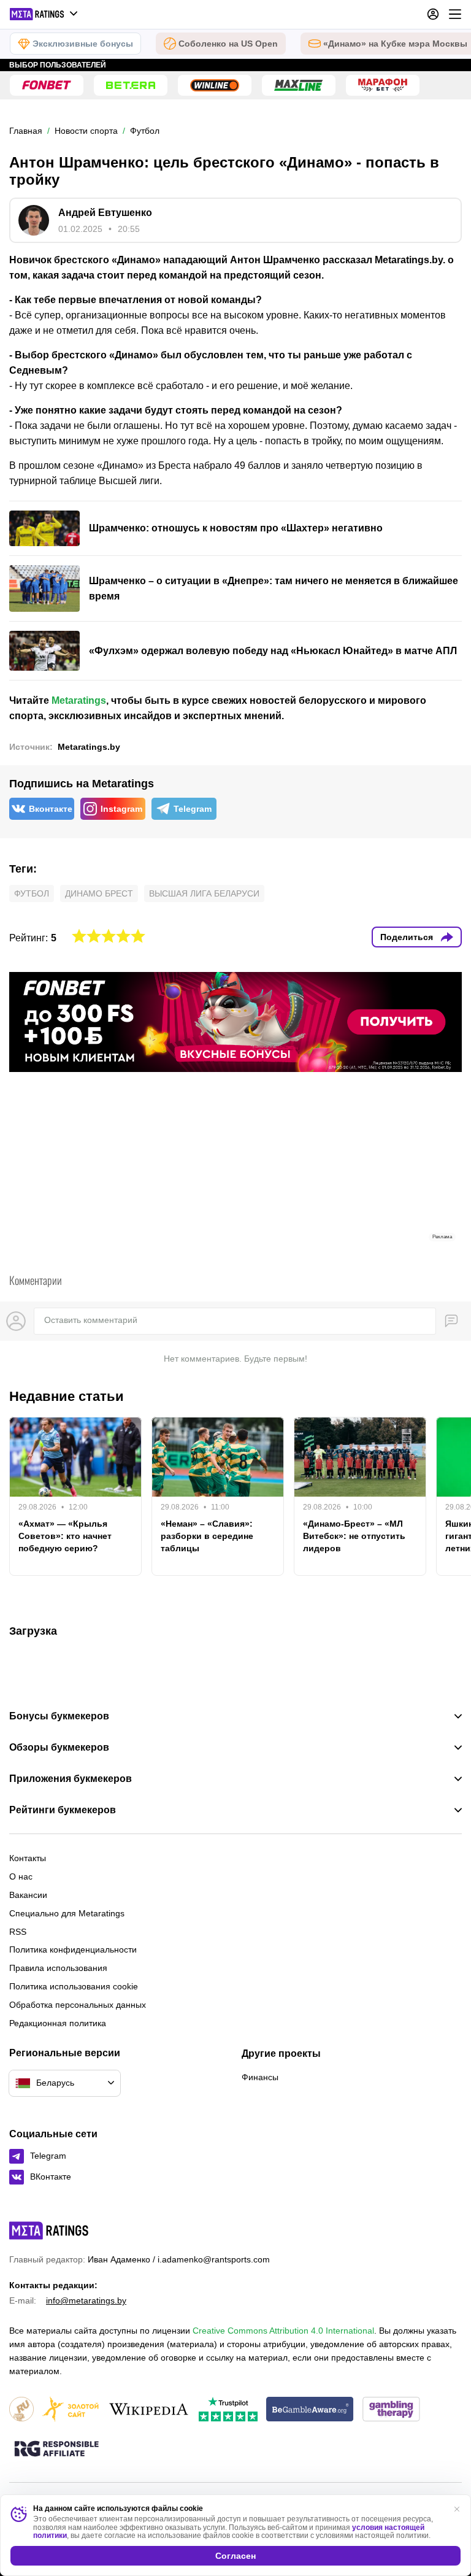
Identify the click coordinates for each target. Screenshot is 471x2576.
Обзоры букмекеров (59, 1748)
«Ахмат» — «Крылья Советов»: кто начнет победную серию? (65, 1536)
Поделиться (407, 937)
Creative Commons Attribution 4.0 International (283, 2331)
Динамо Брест (99, 893)
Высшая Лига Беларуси (204, 893)
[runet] (21, 2410)
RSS (18, 1932)
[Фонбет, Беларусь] (47, 85)
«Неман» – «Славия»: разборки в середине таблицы (207, 1536)
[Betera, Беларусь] (131, 85)
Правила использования (58, 1968)
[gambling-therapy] (391, 2410)
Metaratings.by (89, 747)
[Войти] (433, 14)
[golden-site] (71, 2410)
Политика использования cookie (74, 1986)
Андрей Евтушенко (105, 213)
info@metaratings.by (86, 2300)
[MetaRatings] (49, 2231)
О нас (21, 1876)
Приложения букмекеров (71, 1779)
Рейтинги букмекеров (63, 1810)
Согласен (235, 2556)
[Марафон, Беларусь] (383, 85)
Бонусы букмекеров (59, 1716)
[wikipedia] (149, 2410)
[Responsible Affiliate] (56, 2450)
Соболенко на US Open (228, 44)
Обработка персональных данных (78, 2005)
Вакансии (28, 1895)
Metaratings (79, 700)
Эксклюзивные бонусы (83, 44)
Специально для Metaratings (67, 1913)
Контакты (28, 1858)
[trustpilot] (228, 2410)
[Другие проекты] (44, 14)
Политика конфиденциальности (73, 1949)
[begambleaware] (310, 2410)
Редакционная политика (58, 2023)
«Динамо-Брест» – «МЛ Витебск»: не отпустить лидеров (354, 1536)
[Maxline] (299, 85)
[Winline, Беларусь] (215, 85)
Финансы (260, 2077)
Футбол (32, 893)
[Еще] (455, 14)
